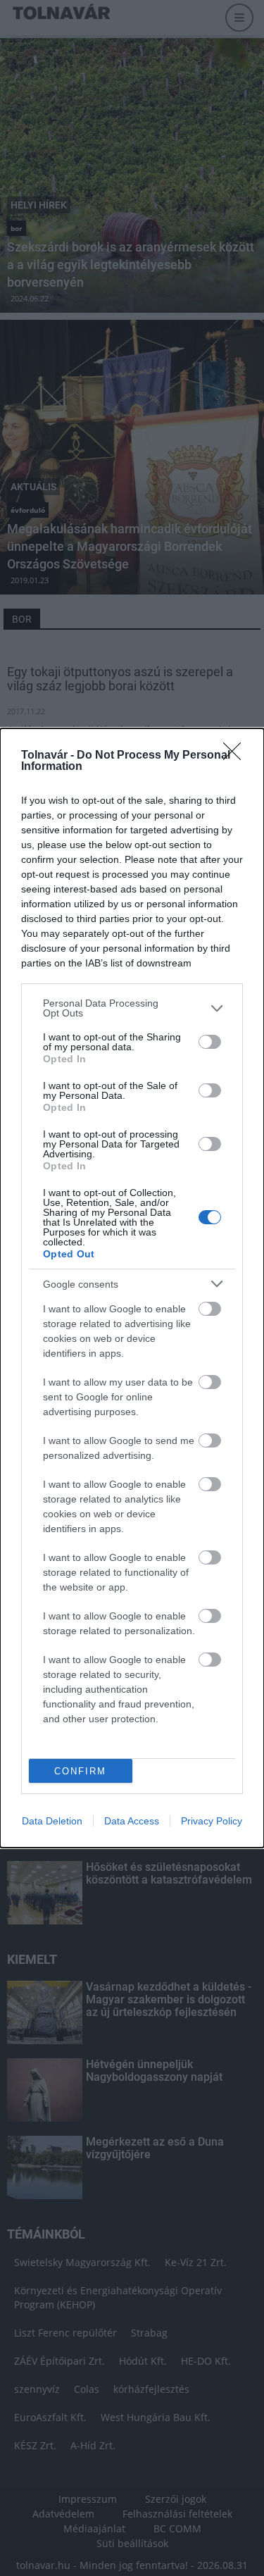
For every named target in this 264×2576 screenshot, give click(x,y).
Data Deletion (52, 1821)
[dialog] (132, 1288)
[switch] (210, 1042)
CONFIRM (80, 1771)
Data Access (132, 1821)
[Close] (237, 756)
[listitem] (132, 1008)
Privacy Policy (212, 1821)
